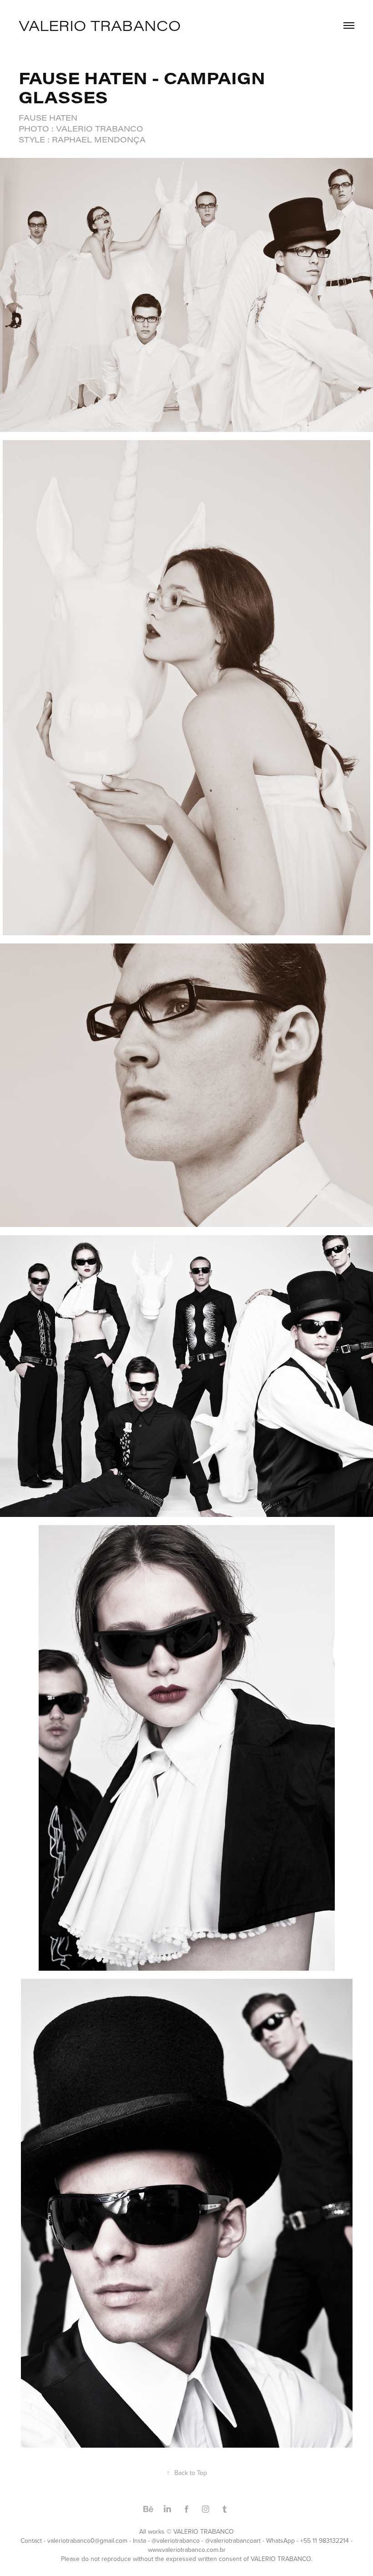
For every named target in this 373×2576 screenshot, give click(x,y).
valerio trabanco (100, 25)
